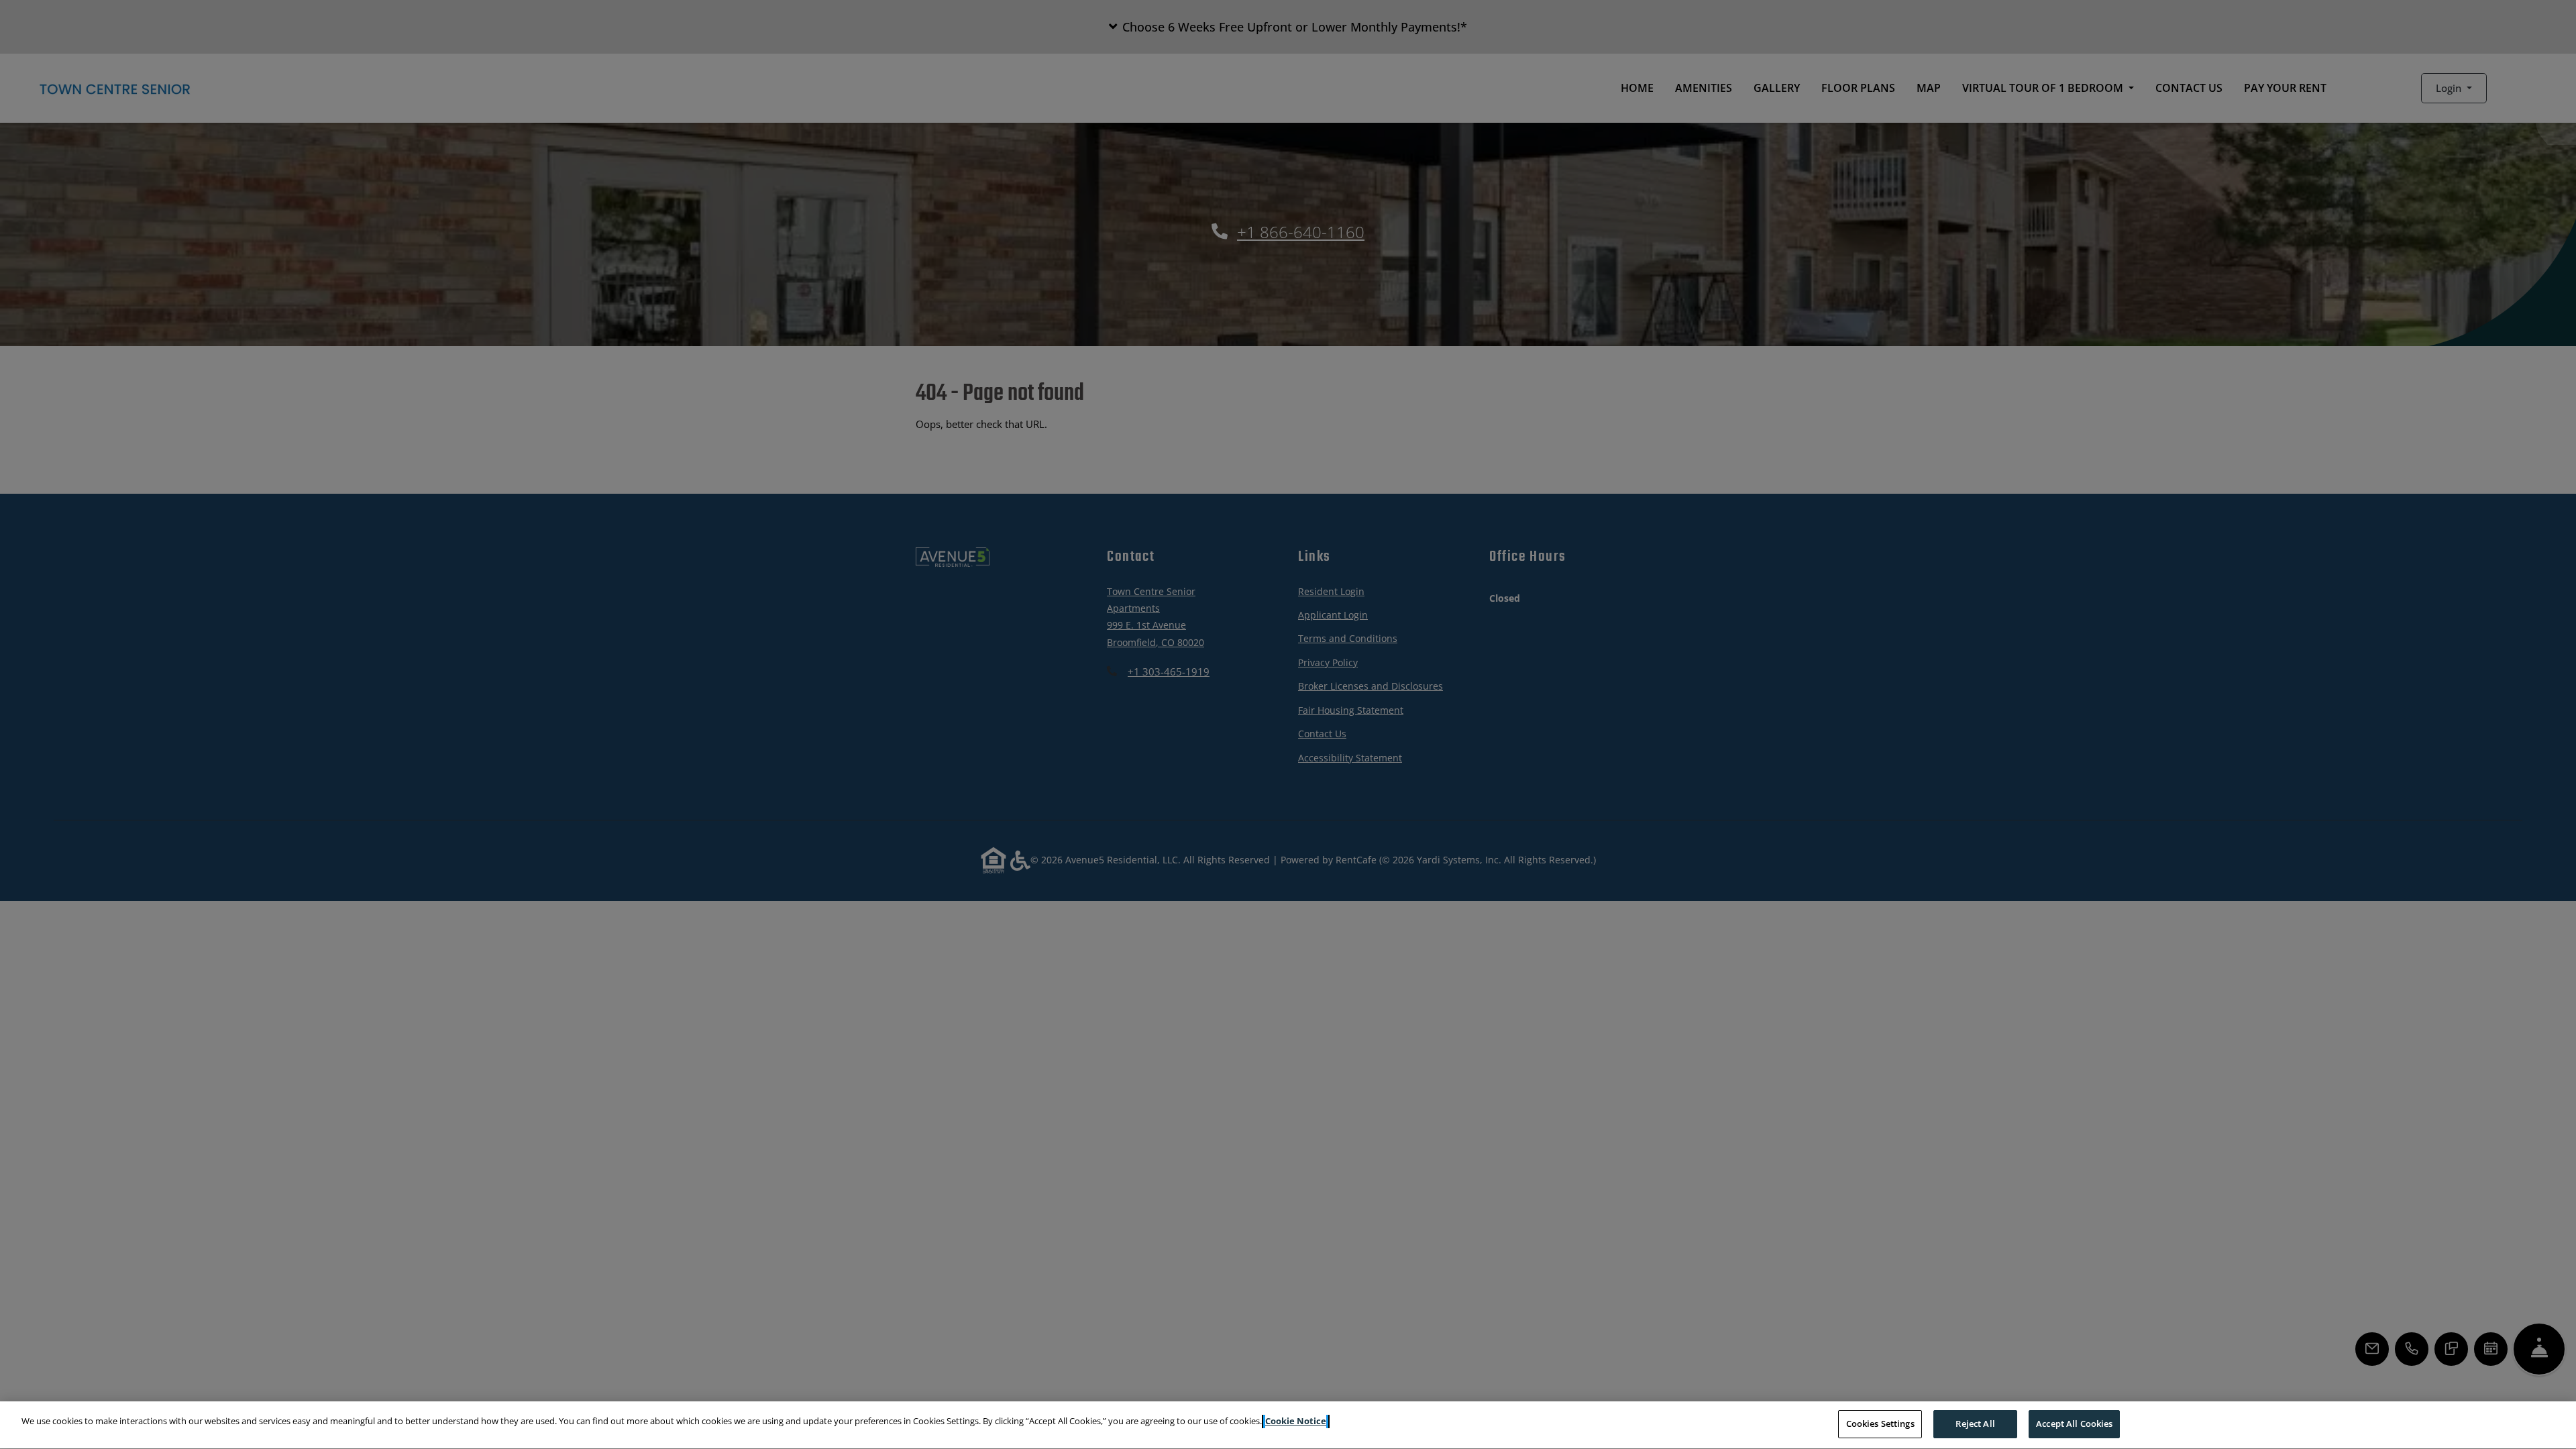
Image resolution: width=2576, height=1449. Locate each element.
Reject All (1975, 1424)
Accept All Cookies (2074, 1424)
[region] (1288, 1425)
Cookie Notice (1296, 1421)
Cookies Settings (1880, 1424)
